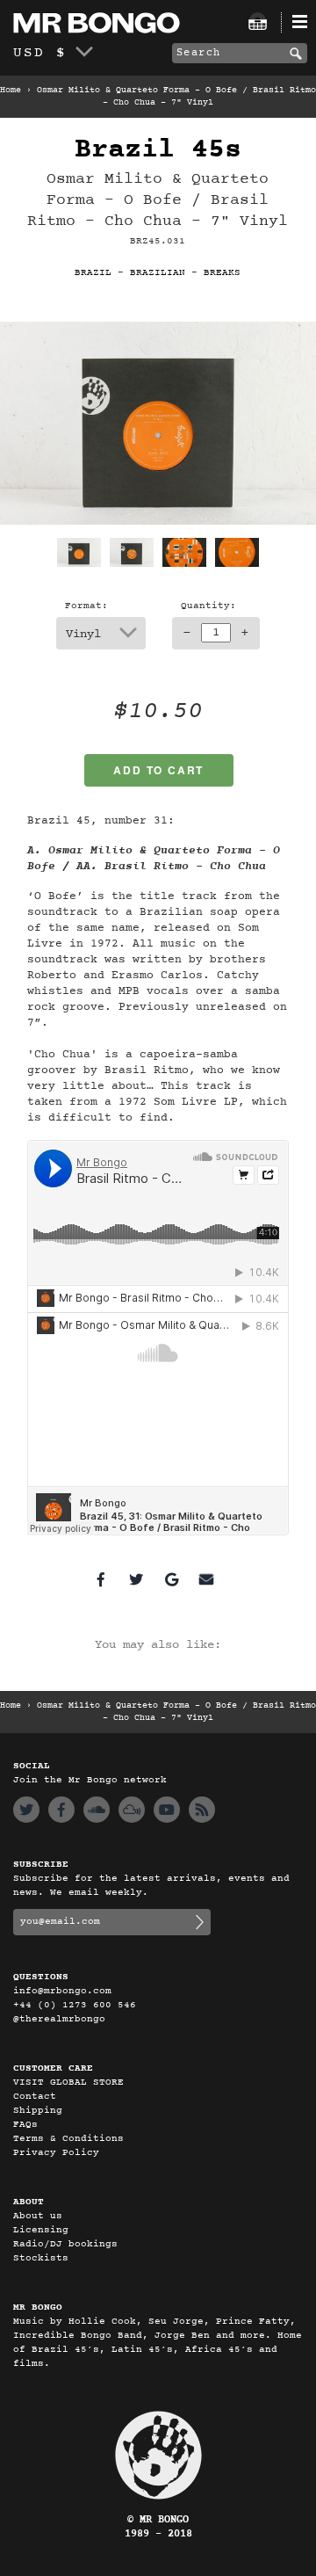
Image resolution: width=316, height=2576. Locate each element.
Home (11, 91)
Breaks (222, 273)
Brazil (93, 273)
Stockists (41, 2258)
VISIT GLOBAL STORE (68, 2083)
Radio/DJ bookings (65, 2244)
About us (38, 2216)
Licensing (41, 2230)
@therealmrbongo (59, 2019)
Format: (86, 606)
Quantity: (208, 606)
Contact (35, 2097)
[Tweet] (136, 1579)
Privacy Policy (56, 2153)
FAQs (25, 2125)
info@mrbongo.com (62, 1991)
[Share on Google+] (171, 1579)
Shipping (38, 2111)
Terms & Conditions (68, 2139)
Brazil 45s (158, 150)
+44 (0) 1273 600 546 (75, 2005)
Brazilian (158, 273)
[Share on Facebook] (101, 1579)
